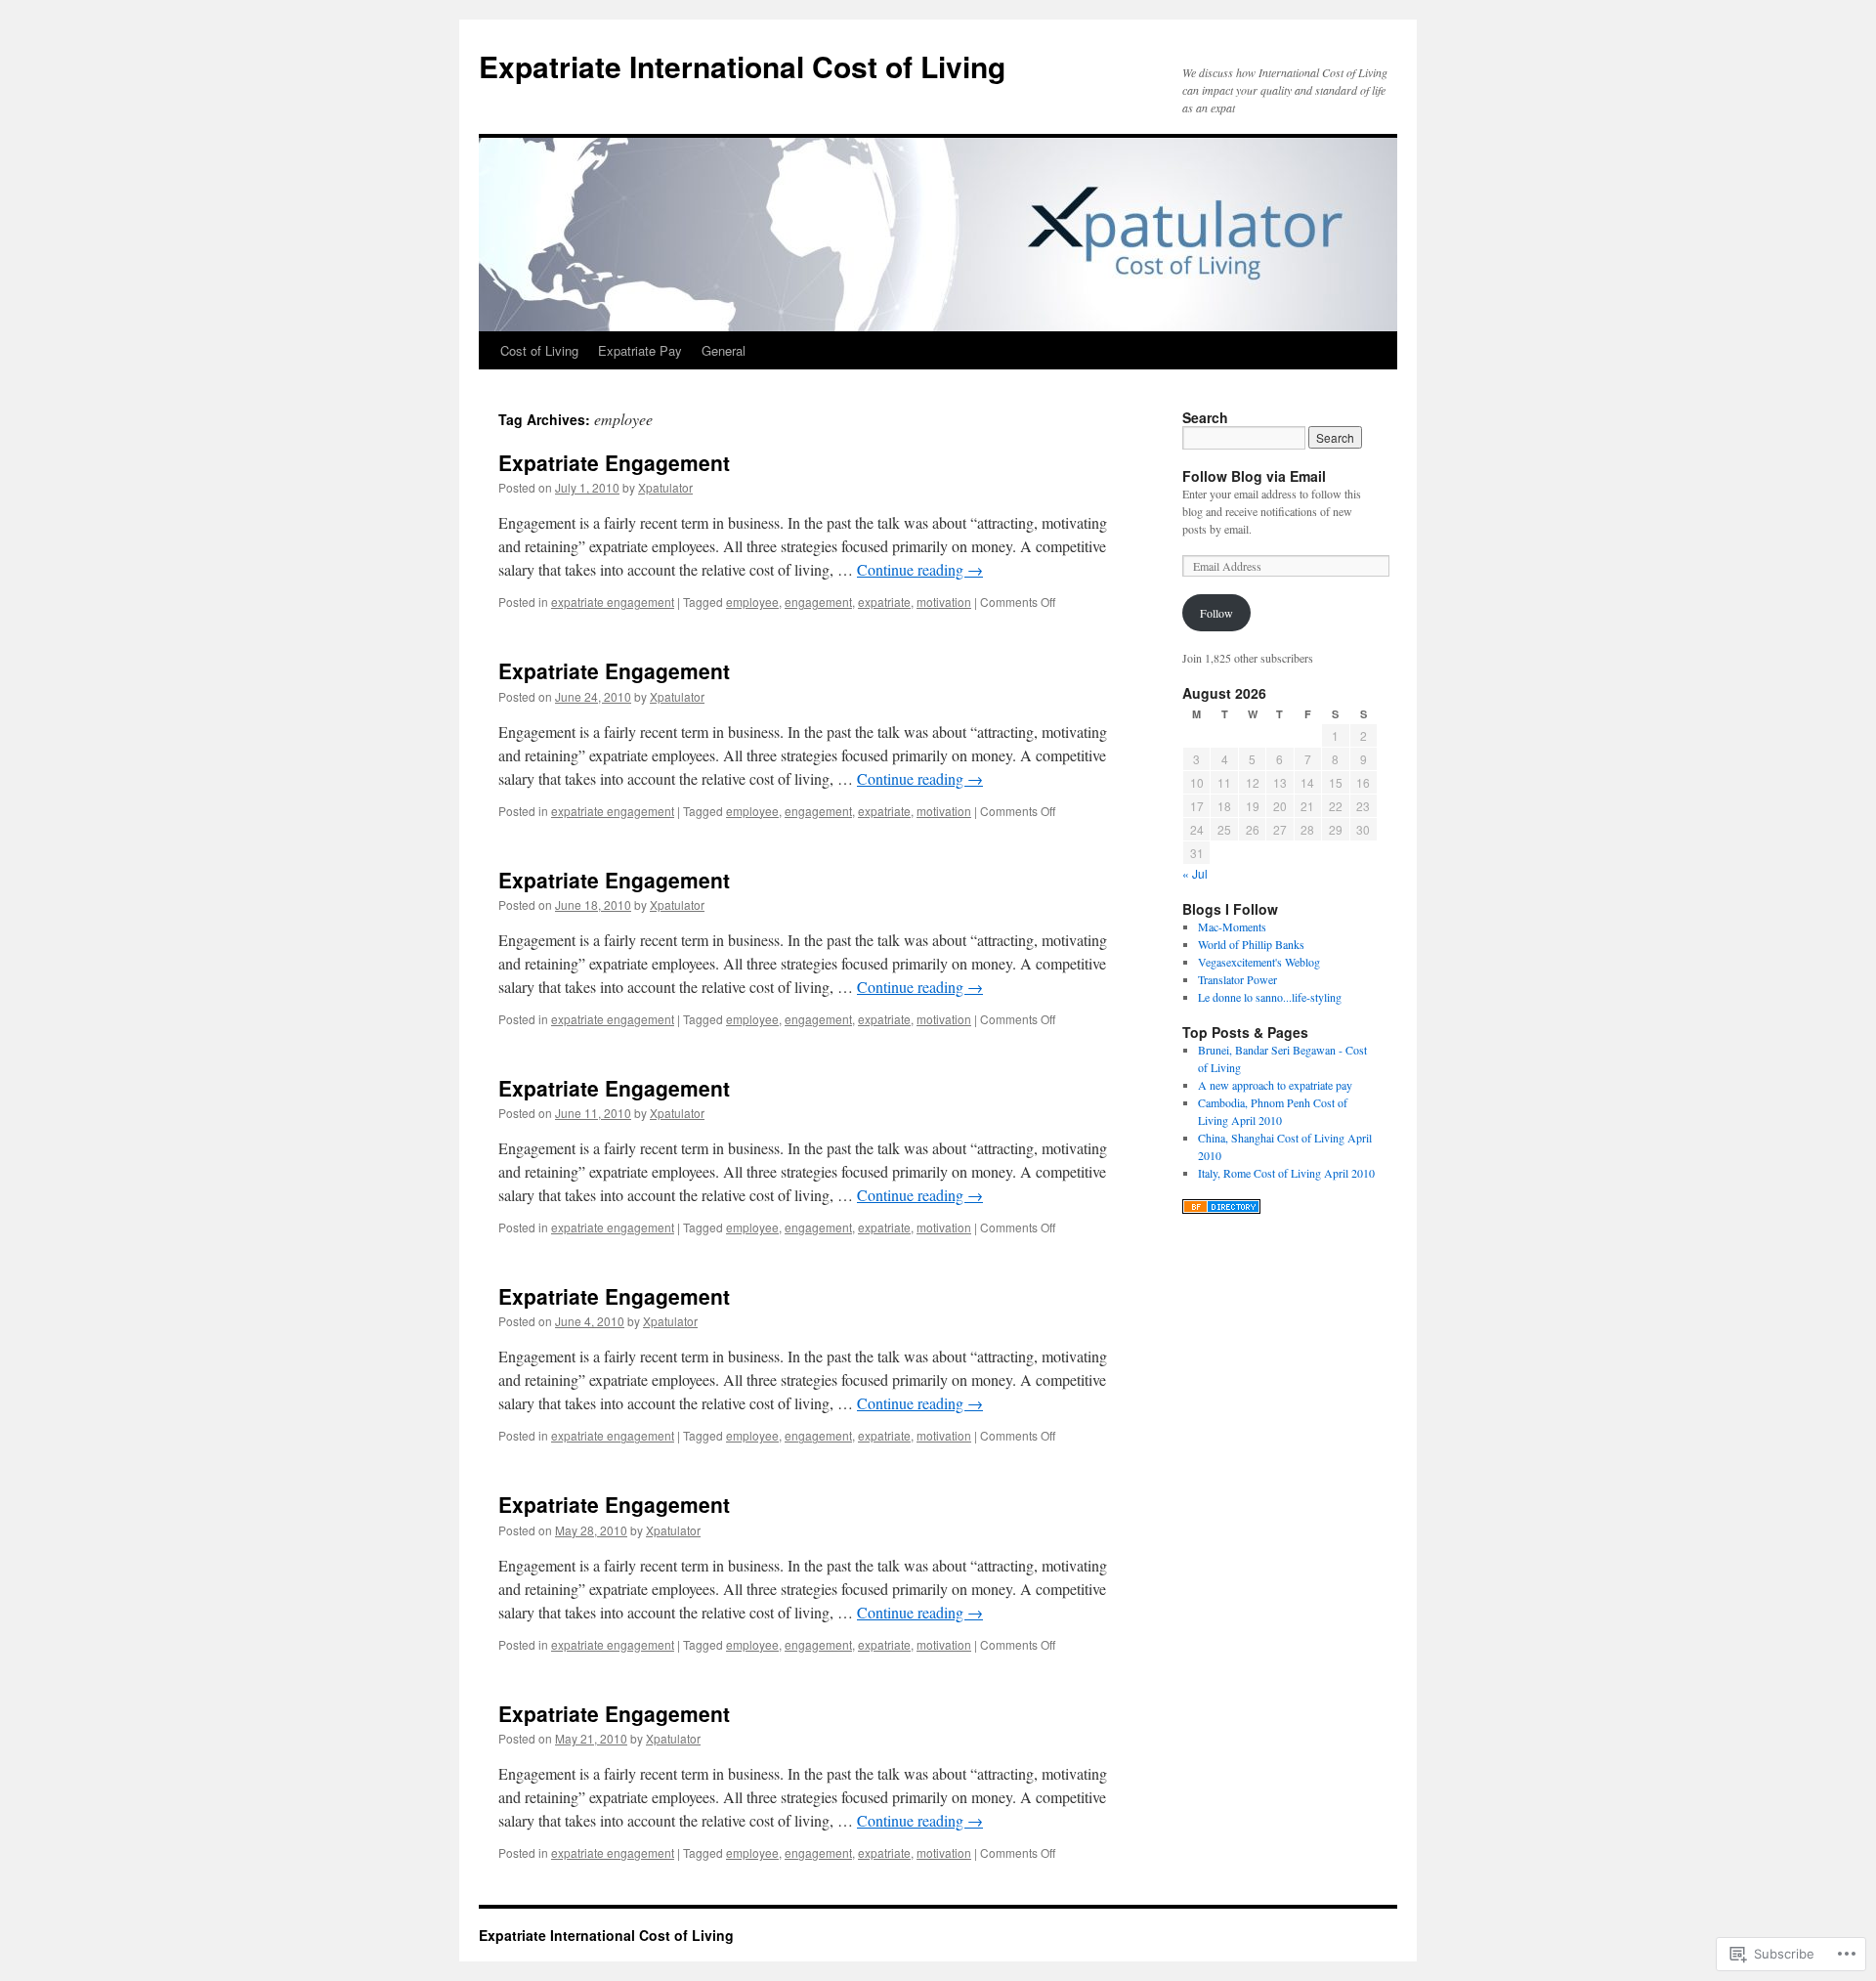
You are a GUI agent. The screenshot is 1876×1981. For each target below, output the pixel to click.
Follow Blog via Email (1254, 476)
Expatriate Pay (640, 350)
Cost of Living (539, 350)
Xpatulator (665, 487)
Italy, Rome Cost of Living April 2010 (1286, 1173)
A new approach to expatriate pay (1275, 1085)
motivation (944, 602)
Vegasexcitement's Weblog (1259, 962)
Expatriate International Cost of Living (742, 66)
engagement (818, 602)
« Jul (1195, 873)
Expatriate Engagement (614, 462)
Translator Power (1237, 979)
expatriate (884, 602)
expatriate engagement (613, 602)
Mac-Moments (1232, 926)
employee (752, 602)
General (724, 350)
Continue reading (920, 569)
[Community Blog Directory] (1221, 1209)
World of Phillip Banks (1251, 944)
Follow (1216, 613)
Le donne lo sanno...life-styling (1270, 997)
